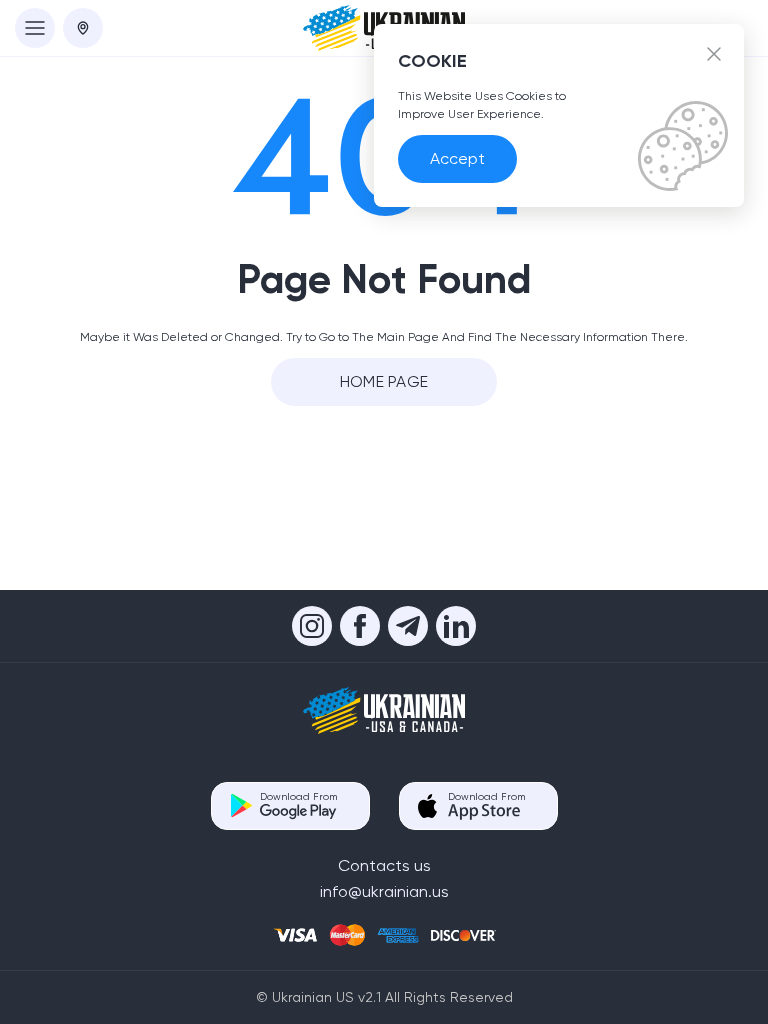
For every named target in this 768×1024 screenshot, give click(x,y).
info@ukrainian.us (384, 891)
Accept (457, 158)
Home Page (384, 381)
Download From (298, 796)
